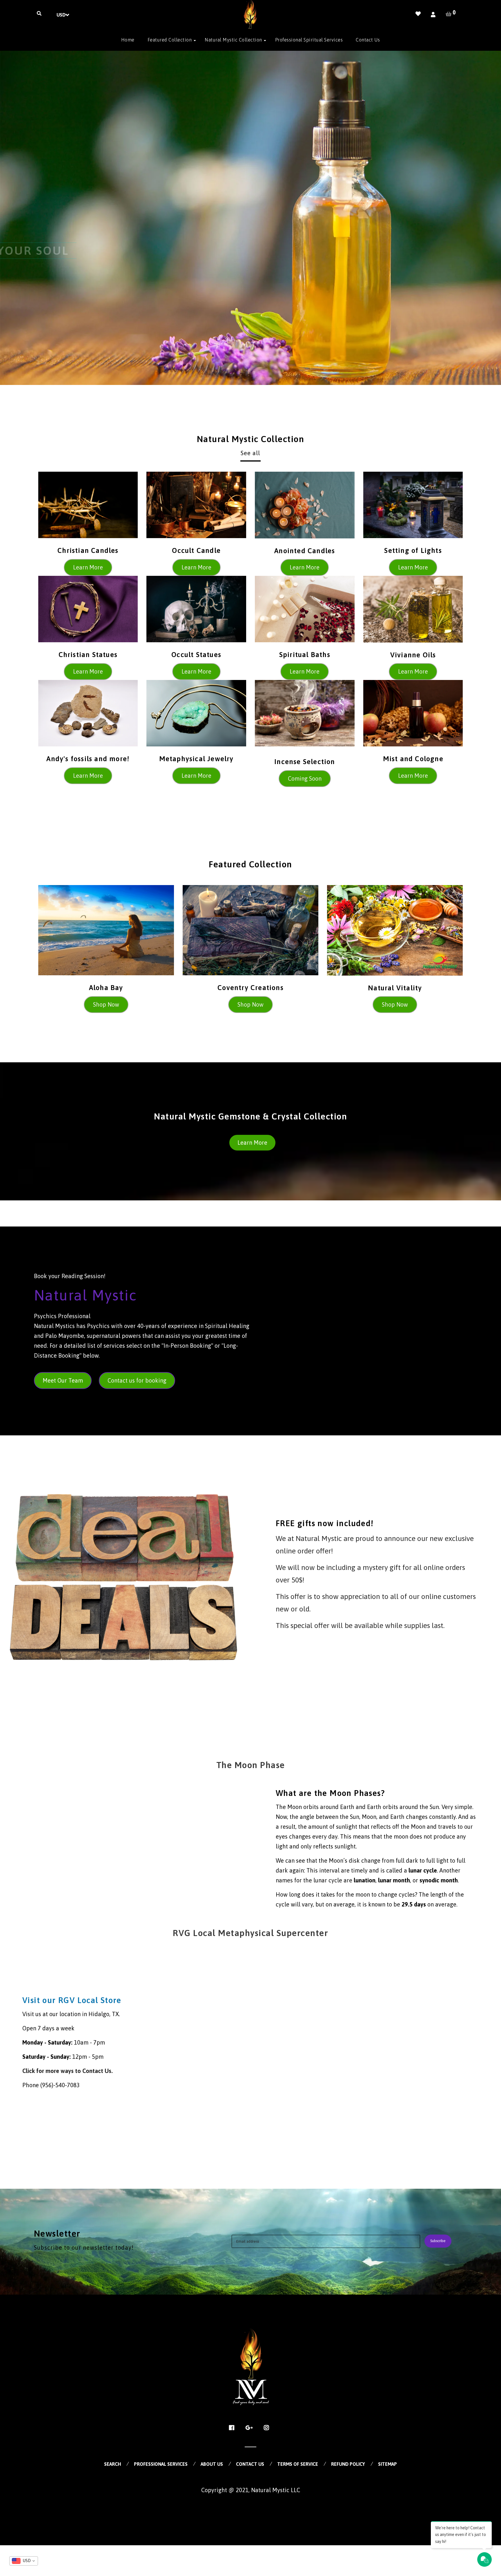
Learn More (88, 567)
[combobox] (24, 2561)
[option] (251, 218)
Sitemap (387, 2464)
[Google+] (251, 2428)
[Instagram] (268, 2428)
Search (112, 2464)
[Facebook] (233, 2428)
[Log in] (433, 15)
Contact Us (250, 2464)
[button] (9, 218)
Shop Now (106, 1004)
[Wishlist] (418, 14)
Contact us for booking (137, 1380)
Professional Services (161, 2464)
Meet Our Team (63, 1380)
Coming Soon (305, 778)
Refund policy (348, 2464)
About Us (212, 2464)
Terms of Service (298, 2464)
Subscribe (438, 2241)
